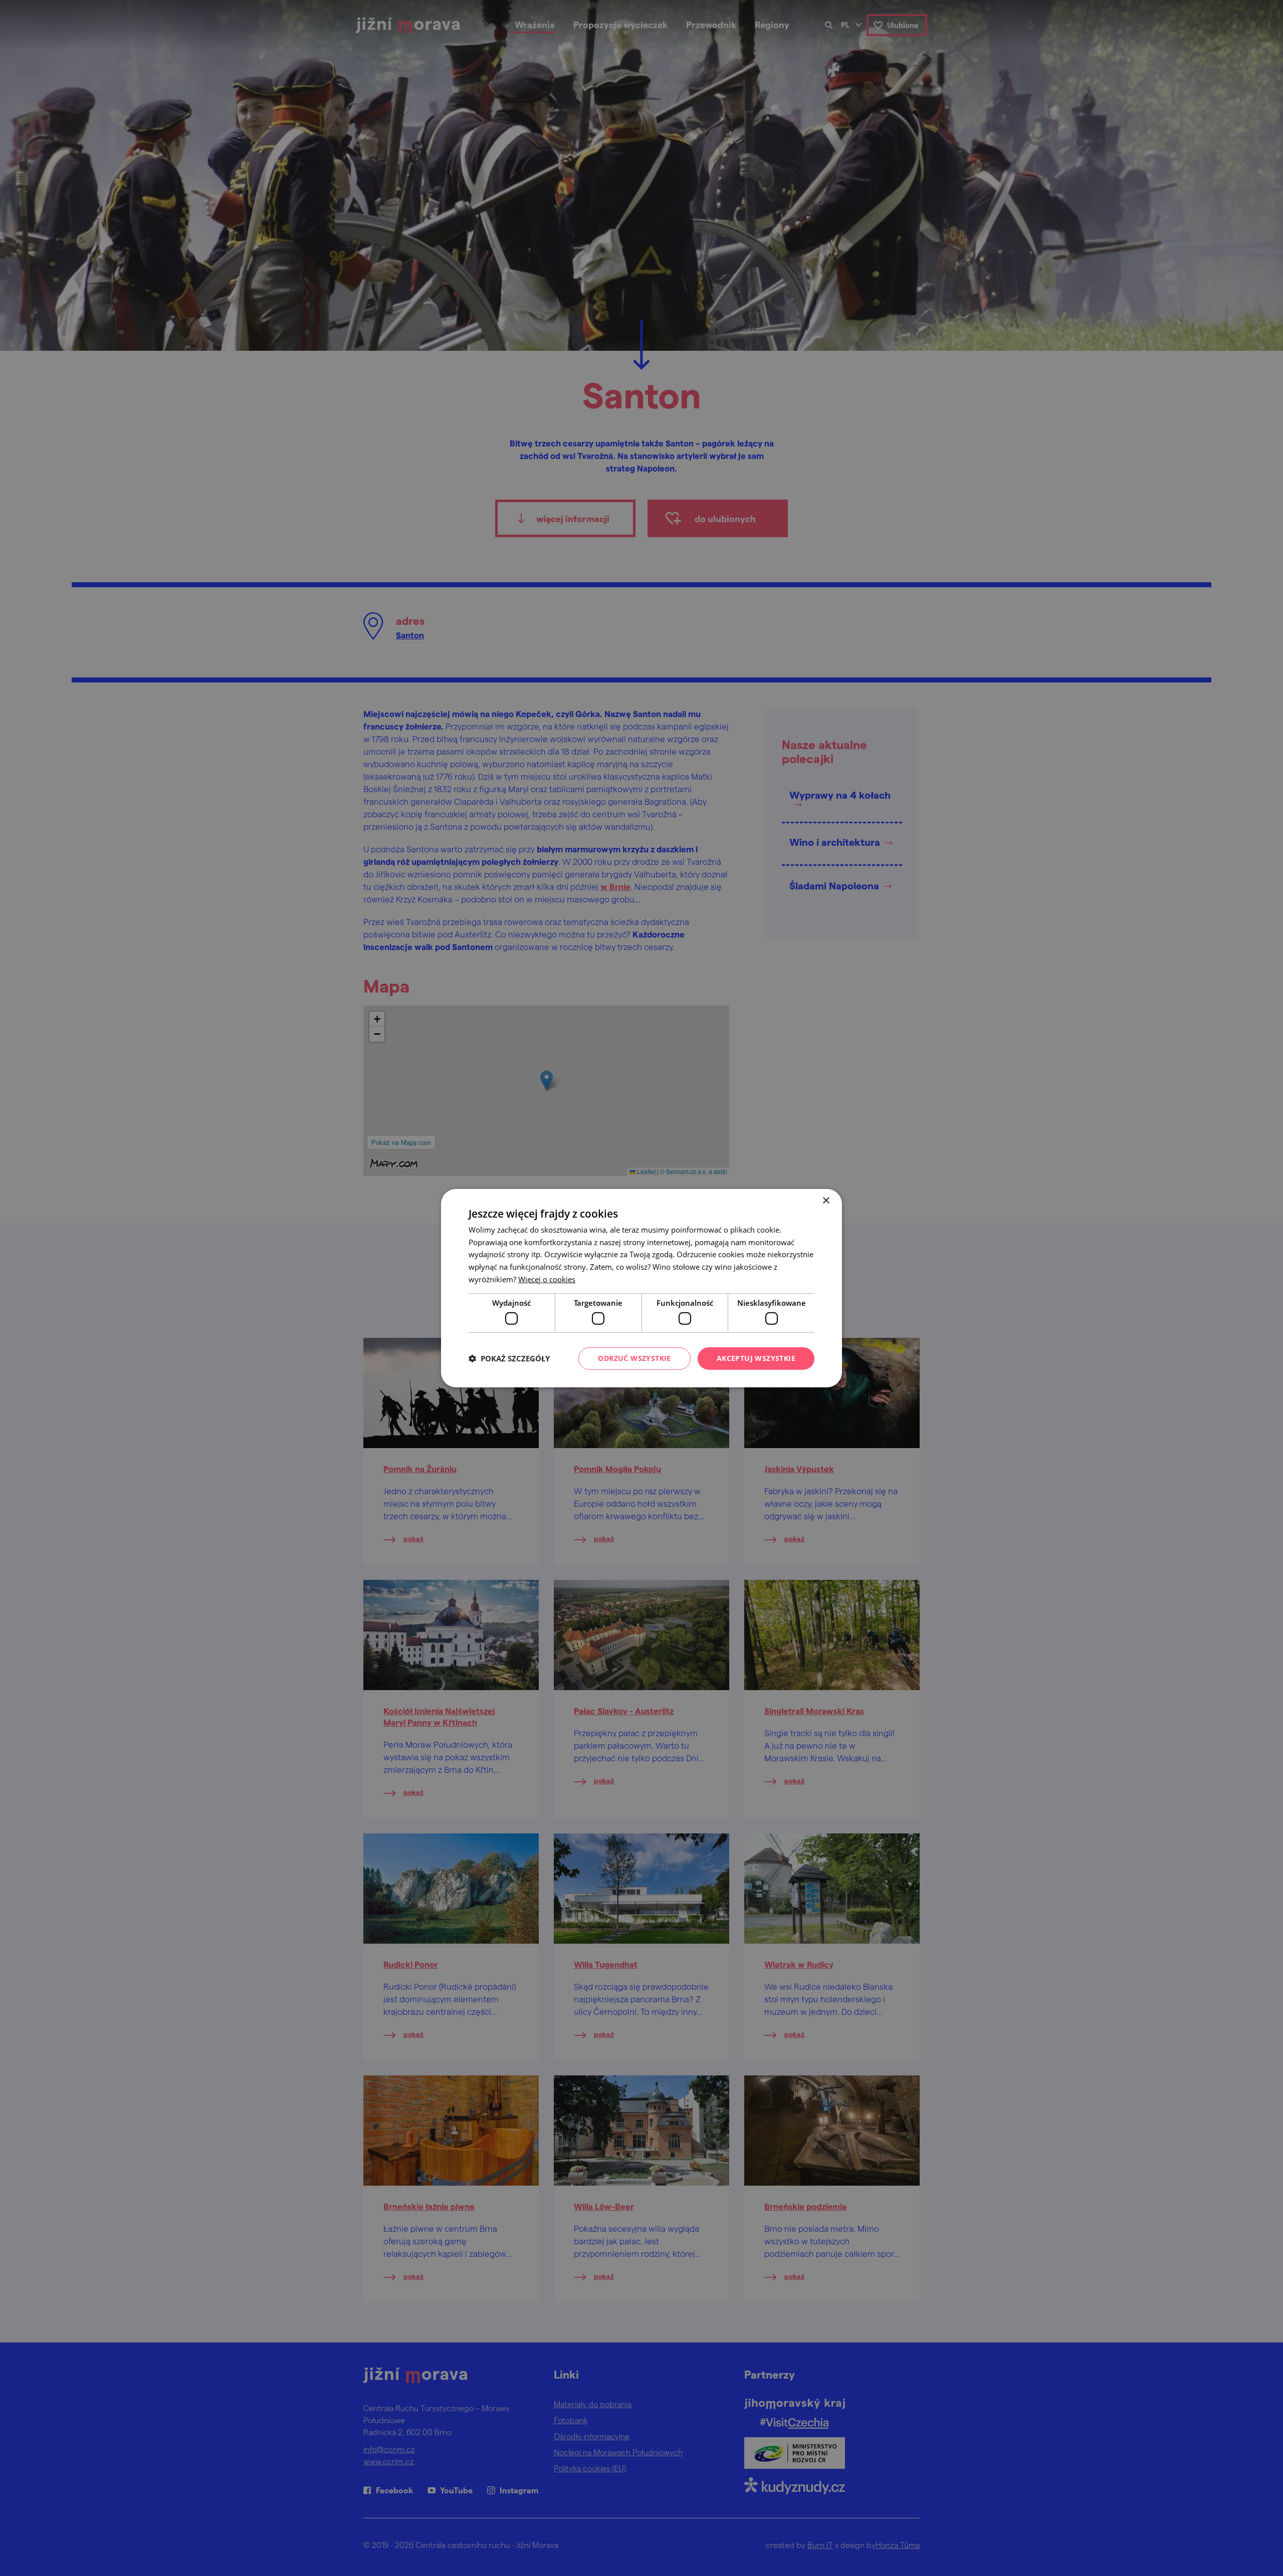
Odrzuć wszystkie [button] (634, 1358)
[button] (509, 1358)
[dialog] (641, 1288)
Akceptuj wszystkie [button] (756, 1358)
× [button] (826, 1200)
